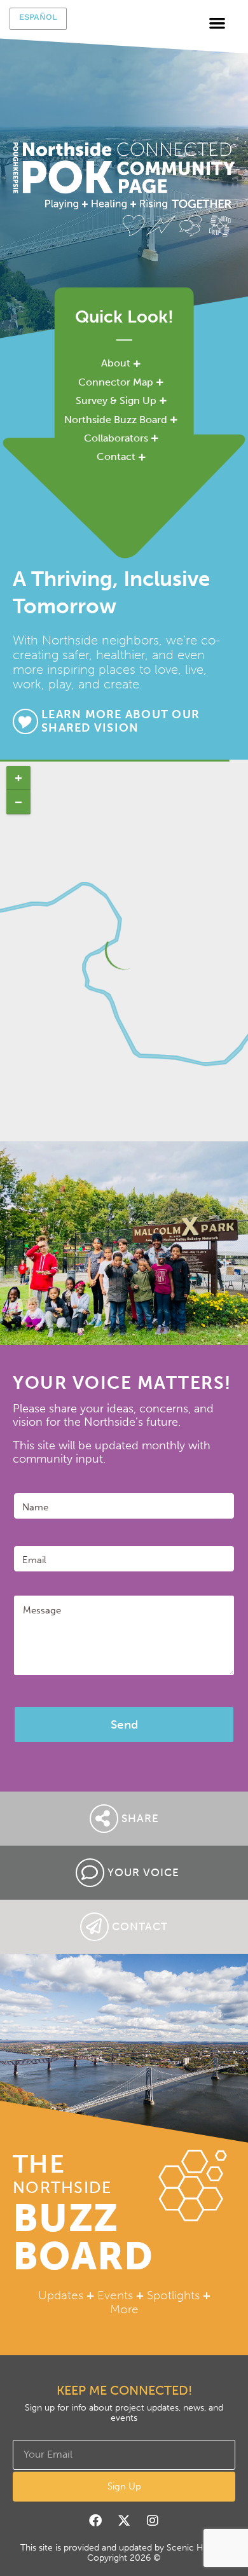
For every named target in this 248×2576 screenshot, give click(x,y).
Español (38, 17)
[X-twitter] (124, 2521)
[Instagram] (153, 2521)
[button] (218, 23)
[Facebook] (95, 2521)
